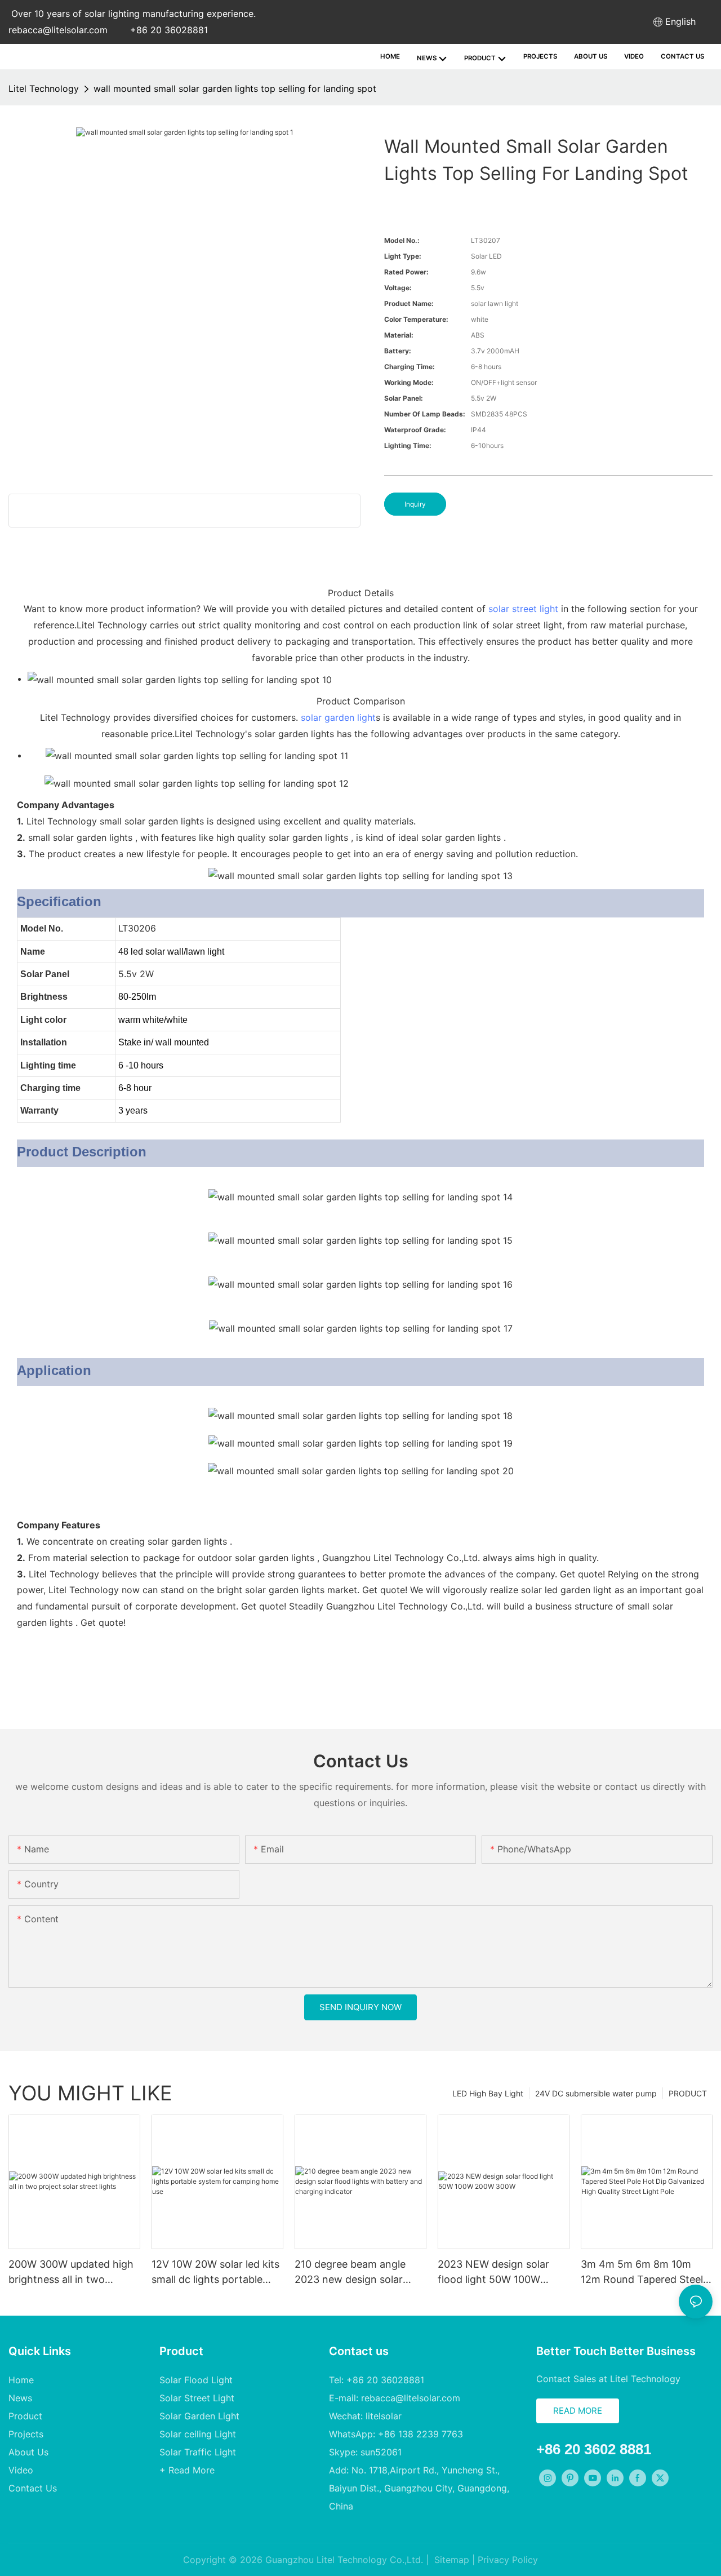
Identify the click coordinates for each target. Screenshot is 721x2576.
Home (21, 2380)
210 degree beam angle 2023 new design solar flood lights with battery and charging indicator (352, 2273)
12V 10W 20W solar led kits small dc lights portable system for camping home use (215, 2273)
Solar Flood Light (196, 2380)
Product (25, 2416)
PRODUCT (688, 2093)
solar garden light (338, 717)
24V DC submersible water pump (596, 2093)
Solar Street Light (197, 2398)
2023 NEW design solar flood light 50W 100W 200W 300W (493, 2273)
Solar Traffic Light (198, 2452)
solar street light (523, 609)
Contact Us (33, 2488)
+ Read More (187, 2470)
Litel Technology (44, 88)
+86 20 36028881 (169, 30)
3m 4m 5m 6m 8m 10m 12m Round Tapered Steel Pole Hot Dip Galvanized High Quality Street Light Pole (642, 2273)
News (20, 2398)
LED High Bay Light (488, 2093)
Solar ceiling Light (198, 2434)
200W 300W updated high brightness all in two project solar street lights (71, 2273)
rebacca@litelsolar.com (58, 30)
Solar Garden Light (199, 2416)
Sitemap (450, 2560)
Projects (26, 2434)
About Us (28, 2452)
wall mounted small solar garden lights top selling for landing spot (235, 88)
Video (21, 2470)
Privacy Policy (508, 2560)
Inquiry (415, 504)
